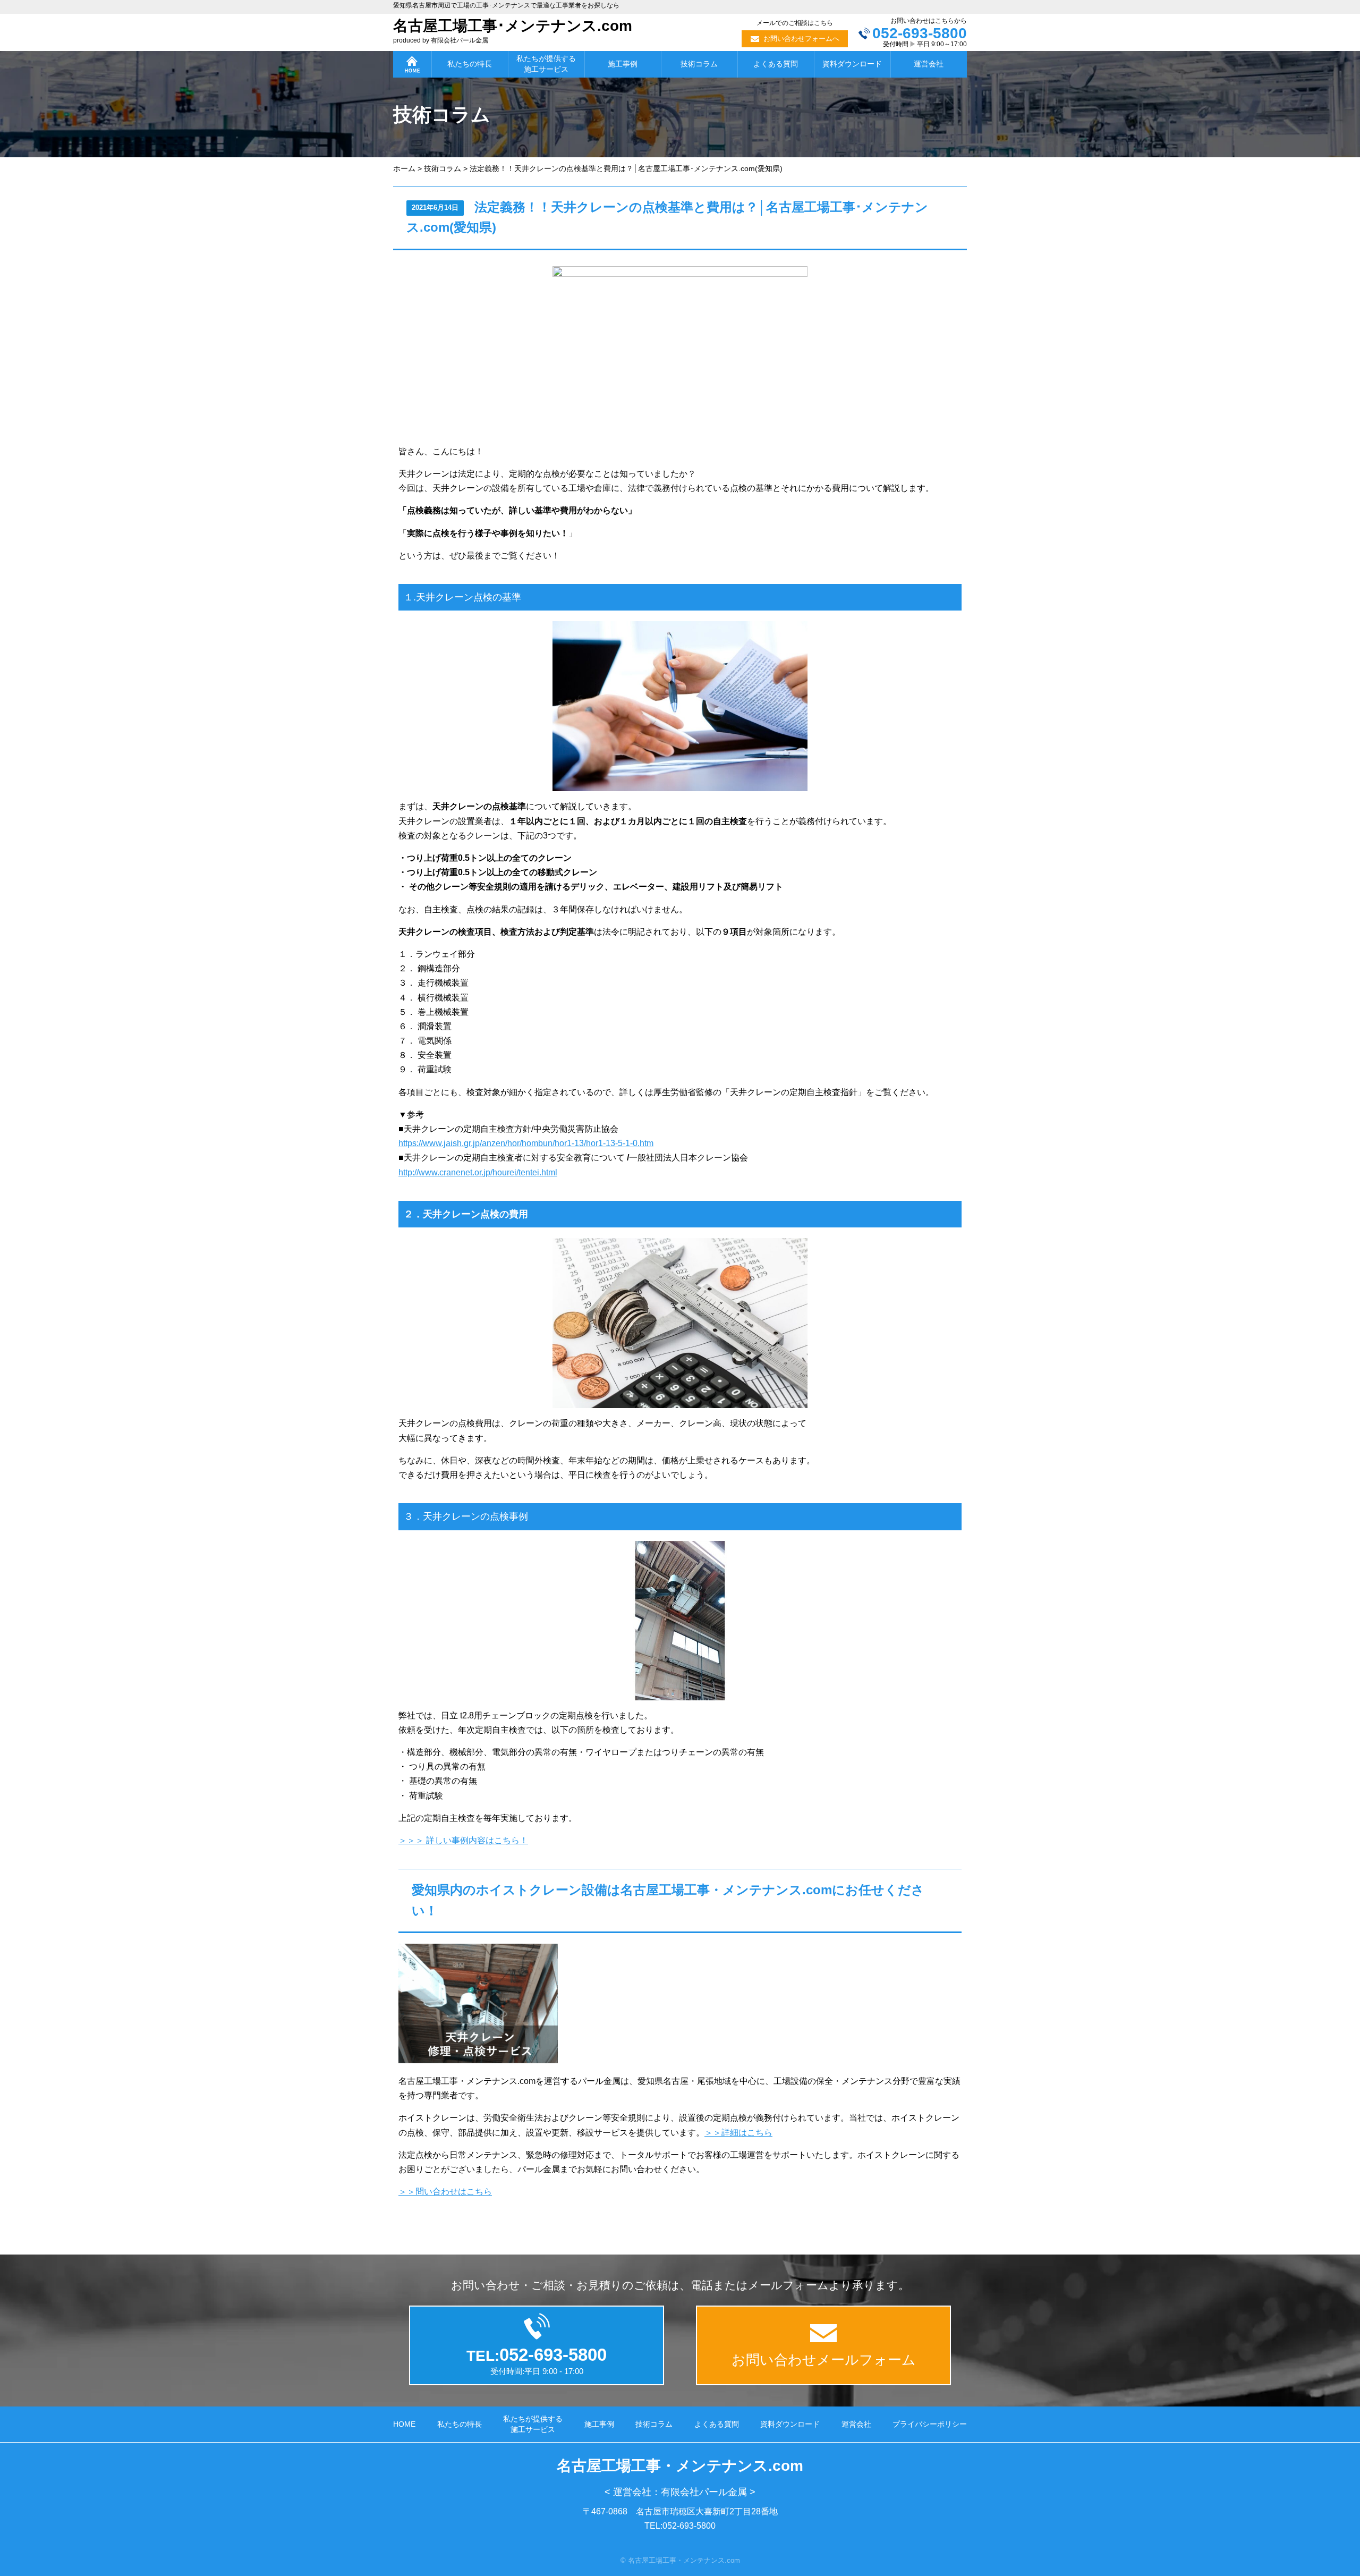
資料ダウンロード (852, 64)
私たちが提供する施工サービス (546, 64)
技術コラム (699, 64)
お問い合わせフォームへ (801, 39)
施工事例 (623, 64)
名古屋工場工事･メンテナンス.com (513, 26)
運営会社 (929, 64)
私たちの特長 (470, 64)
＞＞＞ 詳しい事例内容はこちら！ (463, 1840)
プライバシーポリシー (930, 2424)
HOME (404, 2424)
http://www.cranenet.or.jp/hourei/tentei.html (478, 1172)
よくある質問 (776, 64)
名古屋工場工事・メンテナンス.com (680, 2466)
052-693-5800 (920, 33)
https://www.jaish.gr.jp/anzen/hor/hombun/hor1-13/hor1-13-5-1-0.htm (526, 1143)
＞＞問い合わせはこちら (445, 2192)
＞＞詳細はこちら (738, 2133)
